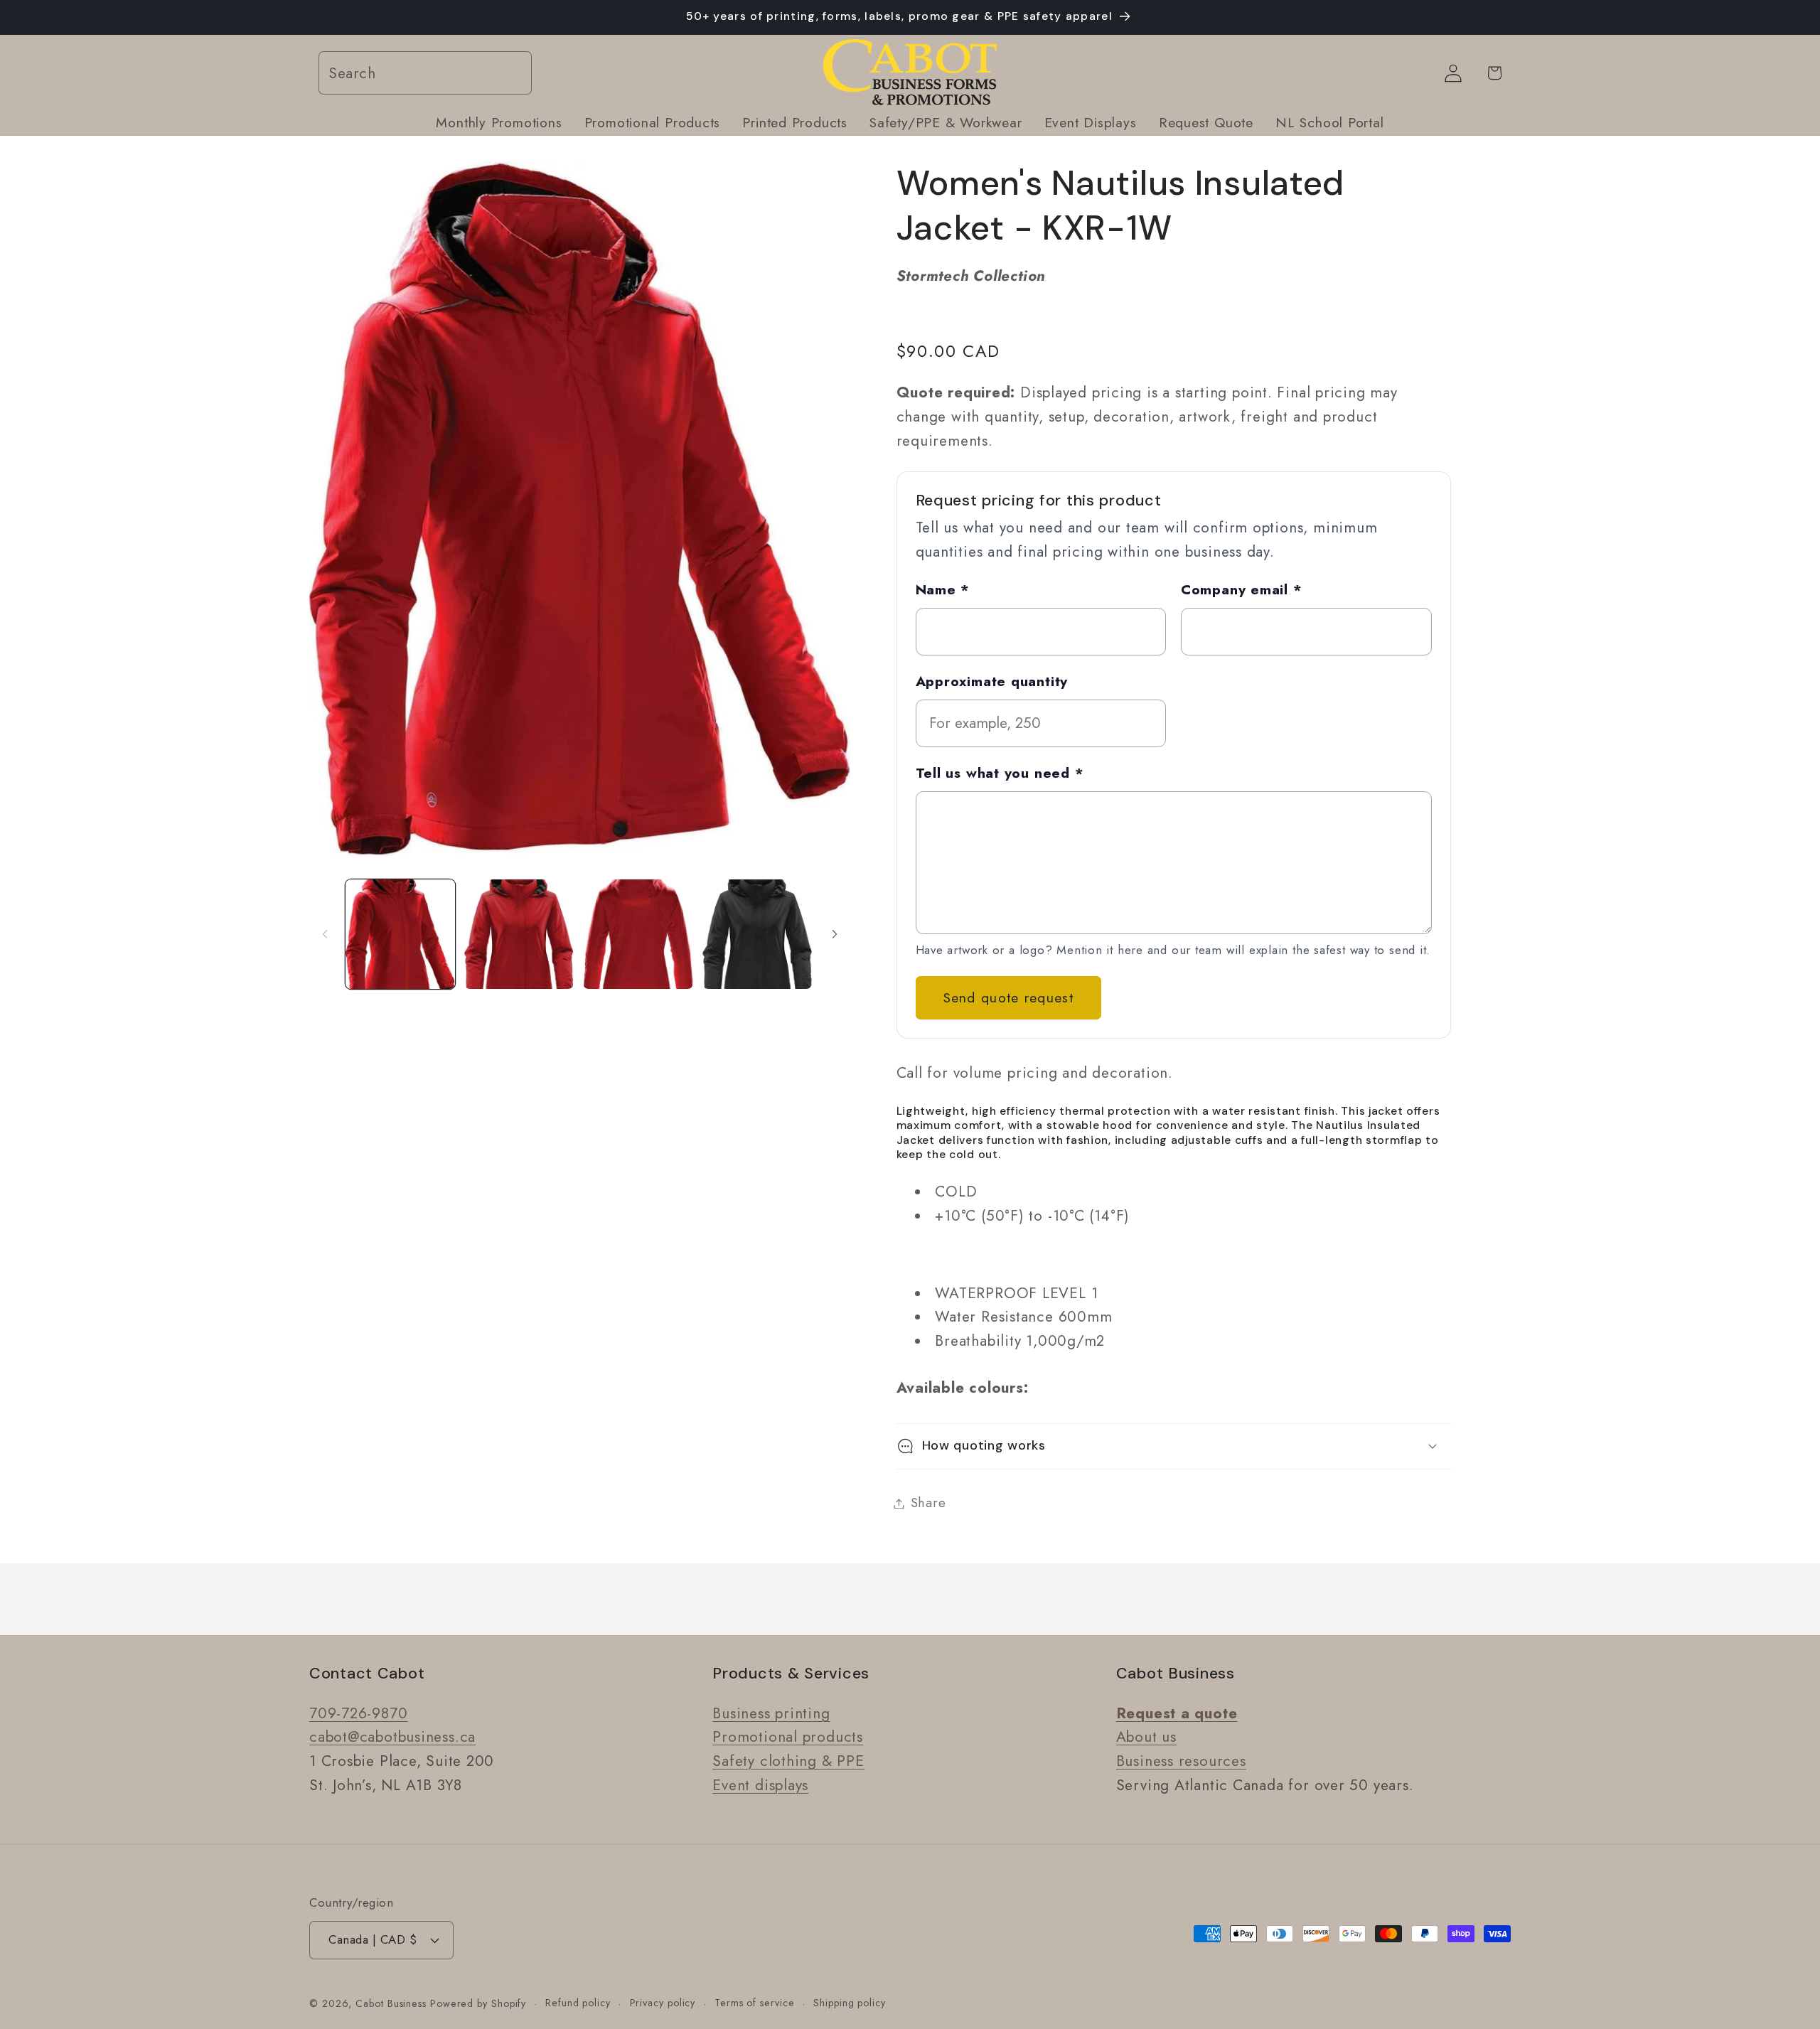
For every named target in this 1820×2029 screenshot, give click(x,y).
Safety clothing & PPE (788, 1762)
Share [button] (928, 1503)
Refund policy (578, 2003)
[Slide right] (835, 934)
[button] (1174, 1446)
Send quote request (1008, 997)
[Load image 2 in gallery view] (519, 934)
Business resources (1181, 1762)
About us (1146, 1738)
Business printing (771, 1713)
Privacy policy (663, 2003)
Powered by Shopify (478, 2003)
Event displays (760, 1785)
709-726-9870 (358, 1713)
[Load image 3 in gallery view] (638, 934)
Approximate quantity (992, 680)
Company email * (1242, 589)
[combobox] (425, 74)
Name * (943, 589)
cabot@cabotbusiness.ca (392, 1738)
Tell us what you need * (1000, 772)
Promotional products (788, 1738)
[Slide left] (325, 934)
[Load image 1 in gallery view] (400, 934)
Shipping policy (850, 2003)
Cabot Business (393, 2003)
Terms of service (755, 2003)
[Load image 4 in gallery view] (757, 934)
